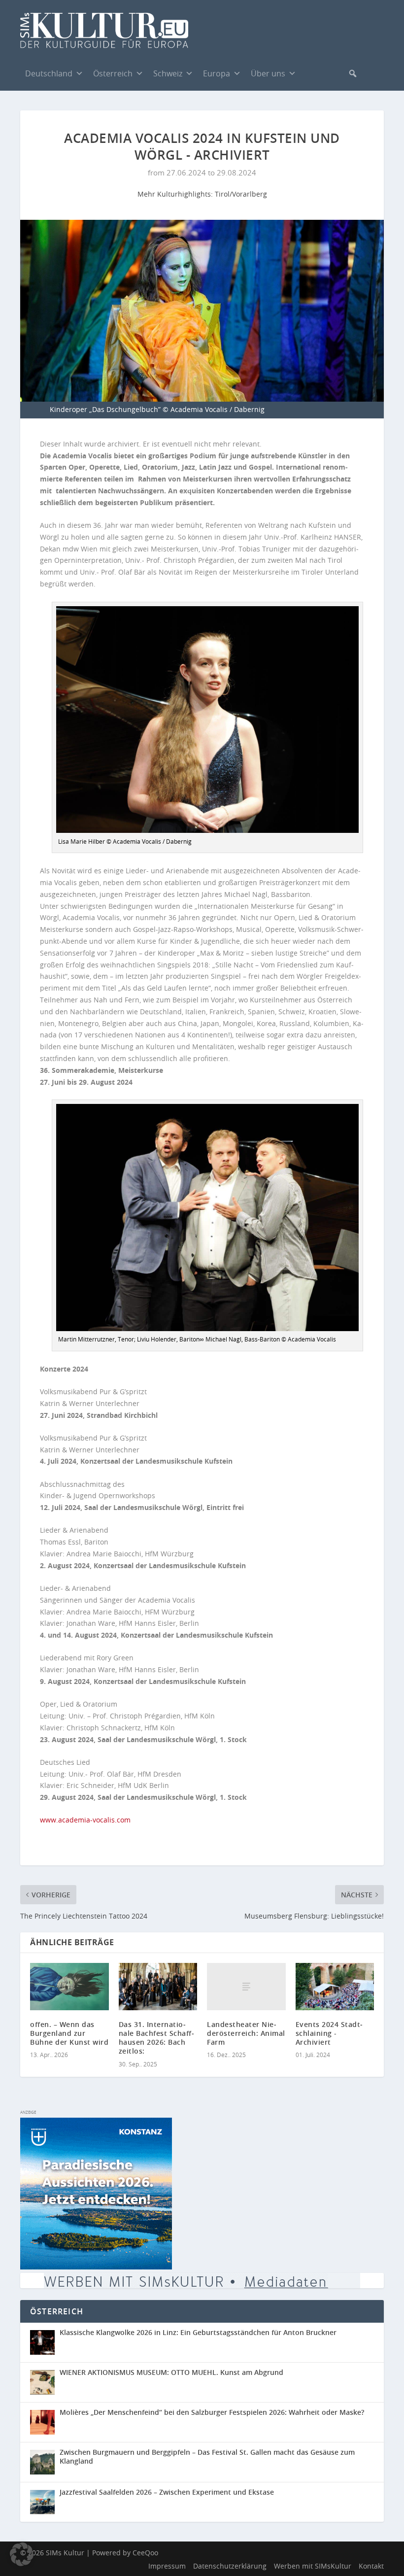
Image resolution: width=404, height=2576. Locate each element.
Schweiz (168, 73)
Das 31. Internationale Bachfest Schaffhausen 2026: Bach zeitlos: (156, 2038)
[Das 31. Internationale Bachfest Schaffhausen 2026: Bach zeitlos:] (158, 1987)
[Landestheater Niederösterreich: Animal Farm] (246, 1987)
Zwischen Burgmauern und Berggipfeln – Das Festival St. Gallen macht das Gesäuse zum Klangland (207, 2456)
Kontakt (371, 2566)
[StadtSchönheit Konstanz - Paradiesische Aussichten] (96, 2267)
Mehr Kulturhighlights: (176, 194)
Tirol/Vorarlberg (241, 194)
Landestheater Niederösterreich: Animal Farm (246, 2033)
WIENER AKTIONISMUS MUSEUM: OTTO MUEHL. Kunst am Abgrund (171, 2372)
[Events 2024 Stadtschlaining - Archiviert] (335, 1987)
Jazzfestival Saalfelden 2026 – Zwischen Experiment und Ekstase (167, 2492)
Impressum (167, 2566)
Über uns (268, 73)
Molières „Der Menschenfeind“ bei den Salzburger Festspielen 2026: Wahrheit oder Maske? (212, 2412)
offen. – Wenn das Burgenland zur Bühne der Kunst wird (69, 2033)
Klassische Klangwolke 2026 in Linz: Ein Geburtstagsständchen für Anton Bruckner (198, 2332)
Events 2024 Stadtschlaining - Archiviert (329, 2033)
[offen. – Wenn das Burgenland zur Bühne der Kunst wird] (69, 1987)
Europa (217, 73)
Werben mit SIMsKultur (313, 2566)
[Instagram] (331, 73)
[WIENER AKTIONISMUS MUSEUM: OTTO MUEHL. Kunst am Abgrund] (45, 2382)
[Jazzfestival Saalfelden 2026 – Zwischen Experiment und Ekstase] (45, 2502)
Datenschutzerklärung (230, 2566)
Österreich (113, 73)
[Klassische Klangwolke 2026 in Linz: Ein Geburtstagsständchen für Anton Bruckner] (45, 2342)
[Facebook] (311, 73)
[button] (353, 73)
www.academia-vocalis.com (85, 1820)
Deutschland (49, 73)
